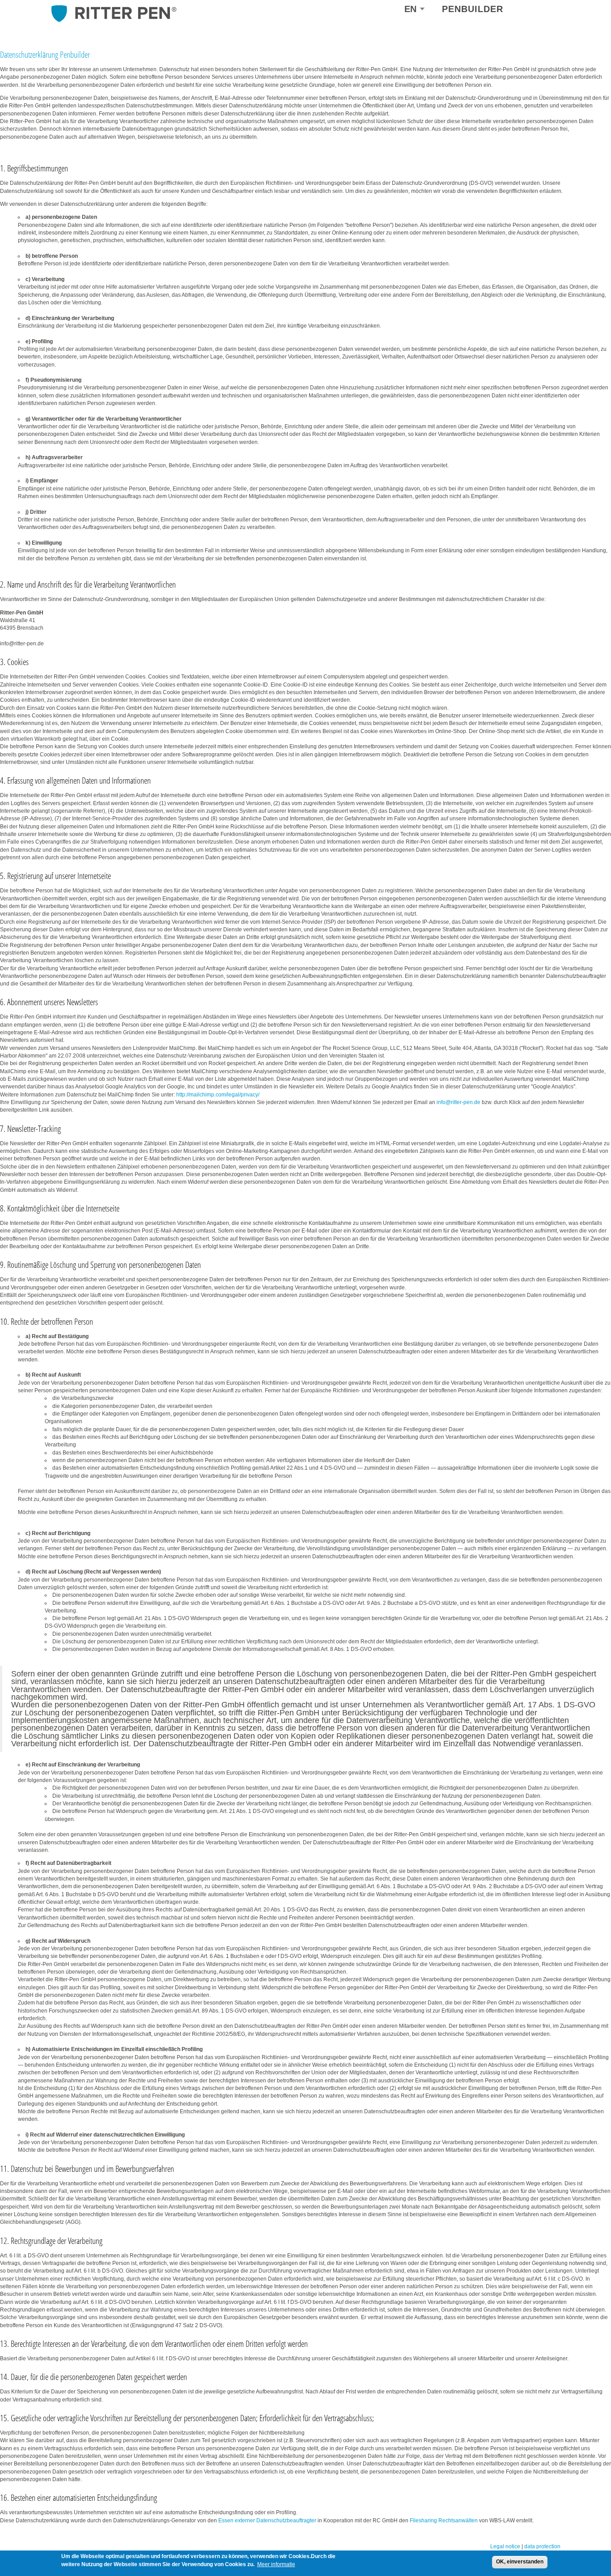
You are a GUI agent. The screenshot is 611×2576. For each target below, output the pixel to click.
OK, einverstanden (520, 2562)
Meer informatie (276, 2564)
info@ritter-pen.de (458, 1102)
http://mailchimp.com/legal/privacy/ (218, 1095)
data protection (542, 2546)
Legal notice (505, 2546)
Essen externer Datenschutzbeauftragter (267, 2521)
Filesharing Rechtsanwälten (444, 2521)
